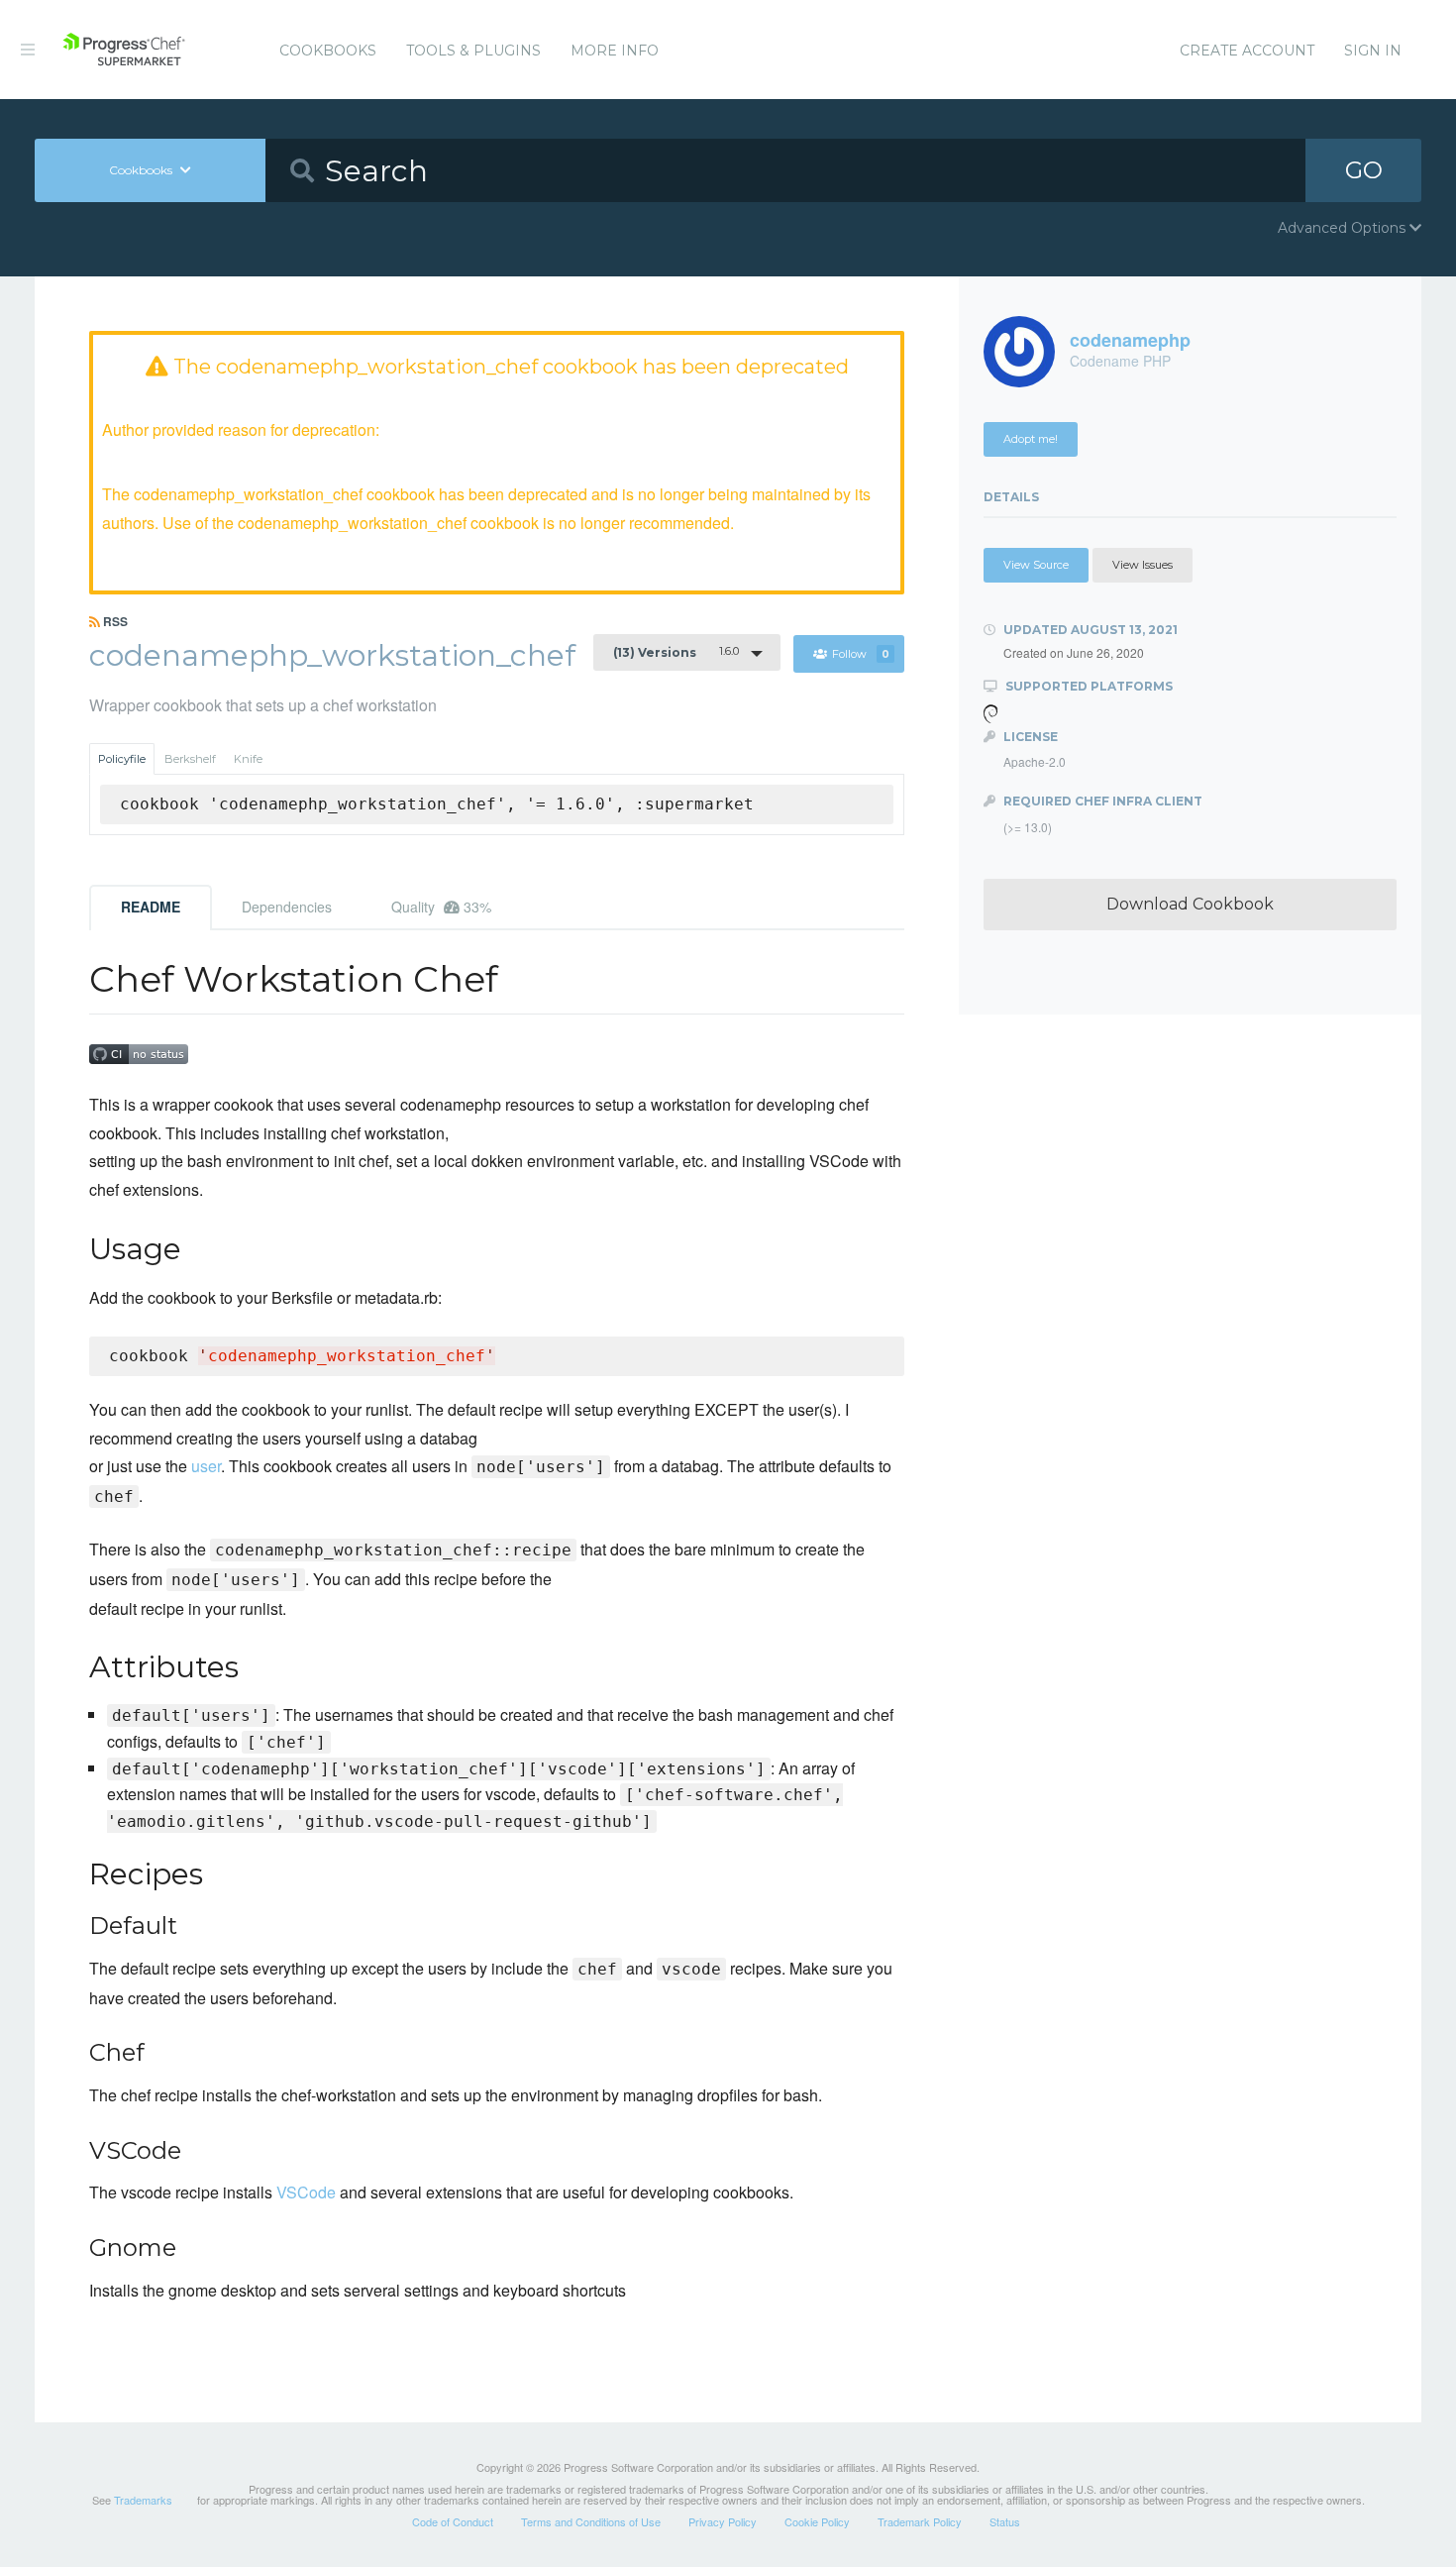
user (206, 1466)
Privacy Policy (723, 2521)
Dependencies (287, 907)
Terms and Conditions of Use (591, 2521)
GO (1364, 170)
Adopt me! (1031, 439)
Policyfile (122, 759)
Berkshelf (190, 759)
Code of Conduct (453, 2521)
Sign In (1373, 51)
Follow (861, 654)
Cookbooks (328, 51)
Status (1005, 2521)
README (151, 907)
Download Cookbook (1190, 904)
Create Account (1247, 51)
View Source (1036, 565)
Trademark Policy (920, 2521)
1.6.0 (676, 652)
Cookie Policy (817, 2521)
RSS (114, 621)
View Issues (1143, 565)
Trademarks (143, 2500)
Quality (441, 907)
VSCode (306, 2192)
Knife (248, 759)
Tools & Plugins (473, 51)
